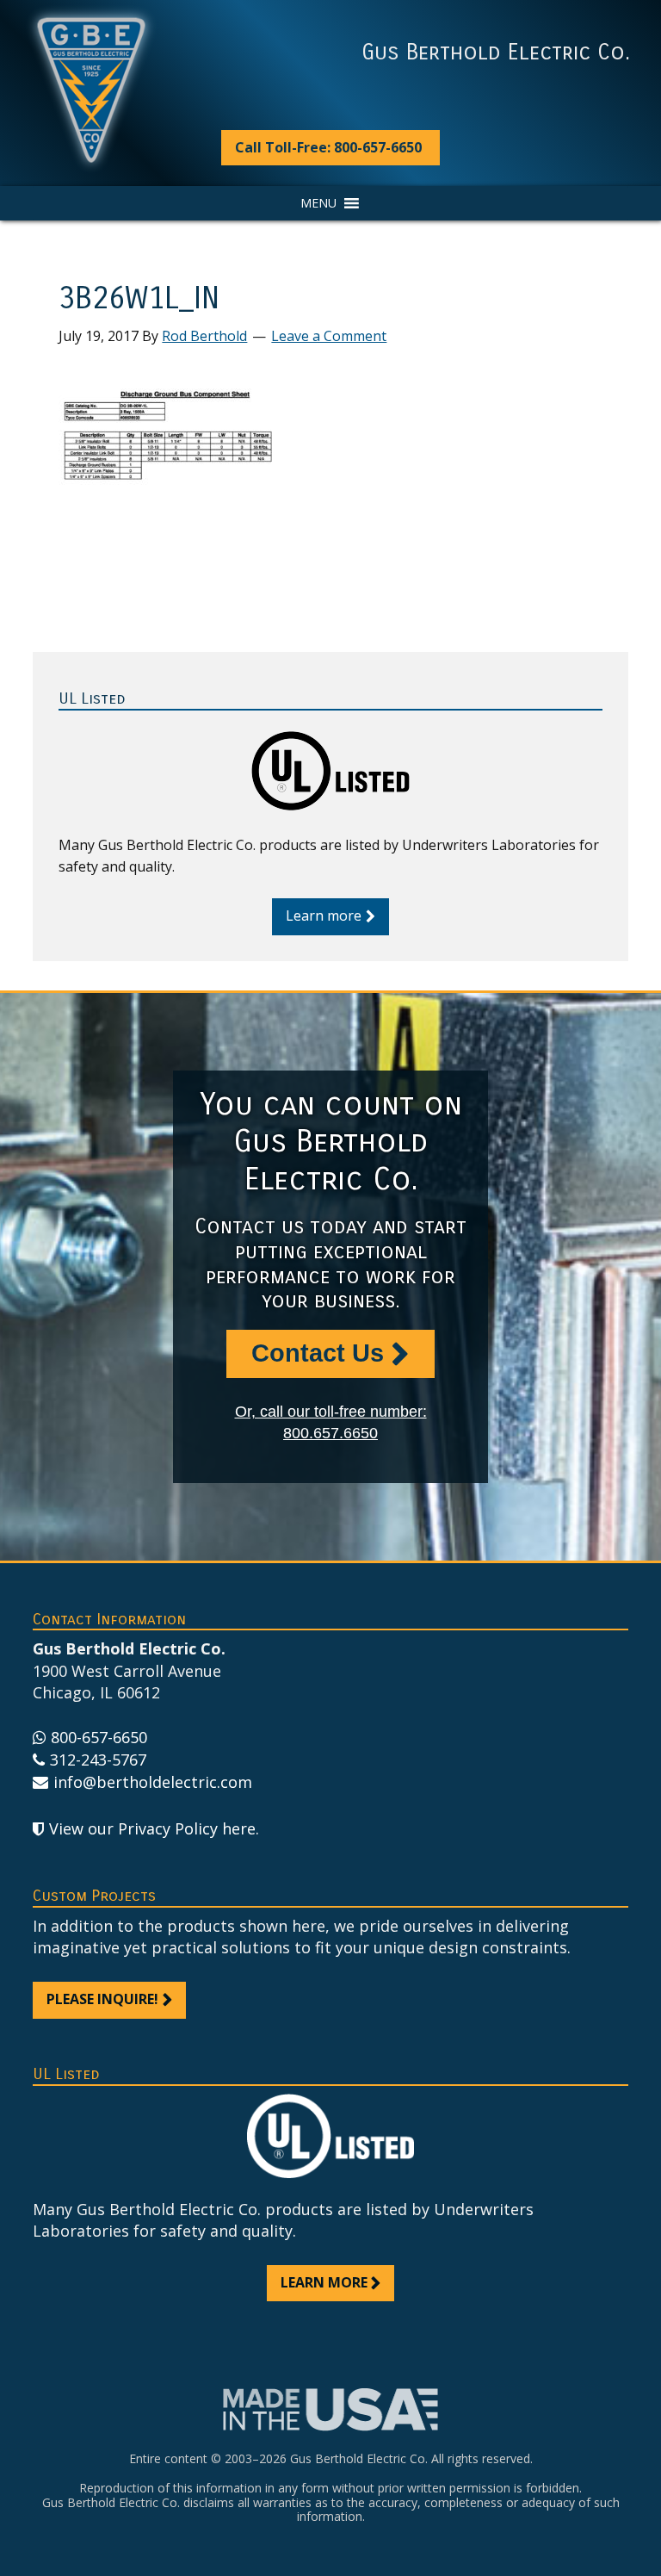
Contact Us (318, 1353)
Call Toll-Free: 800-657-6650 (328, 147)
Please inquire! (102, 1999)
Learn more (324, 916)
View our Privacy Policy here (152, 1828)
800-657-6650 (99, 1737)
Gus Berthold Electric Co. (496, 53)
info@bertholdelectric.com (152, 1782)
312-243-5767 (98, 1760)
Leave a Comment (329, 336)
